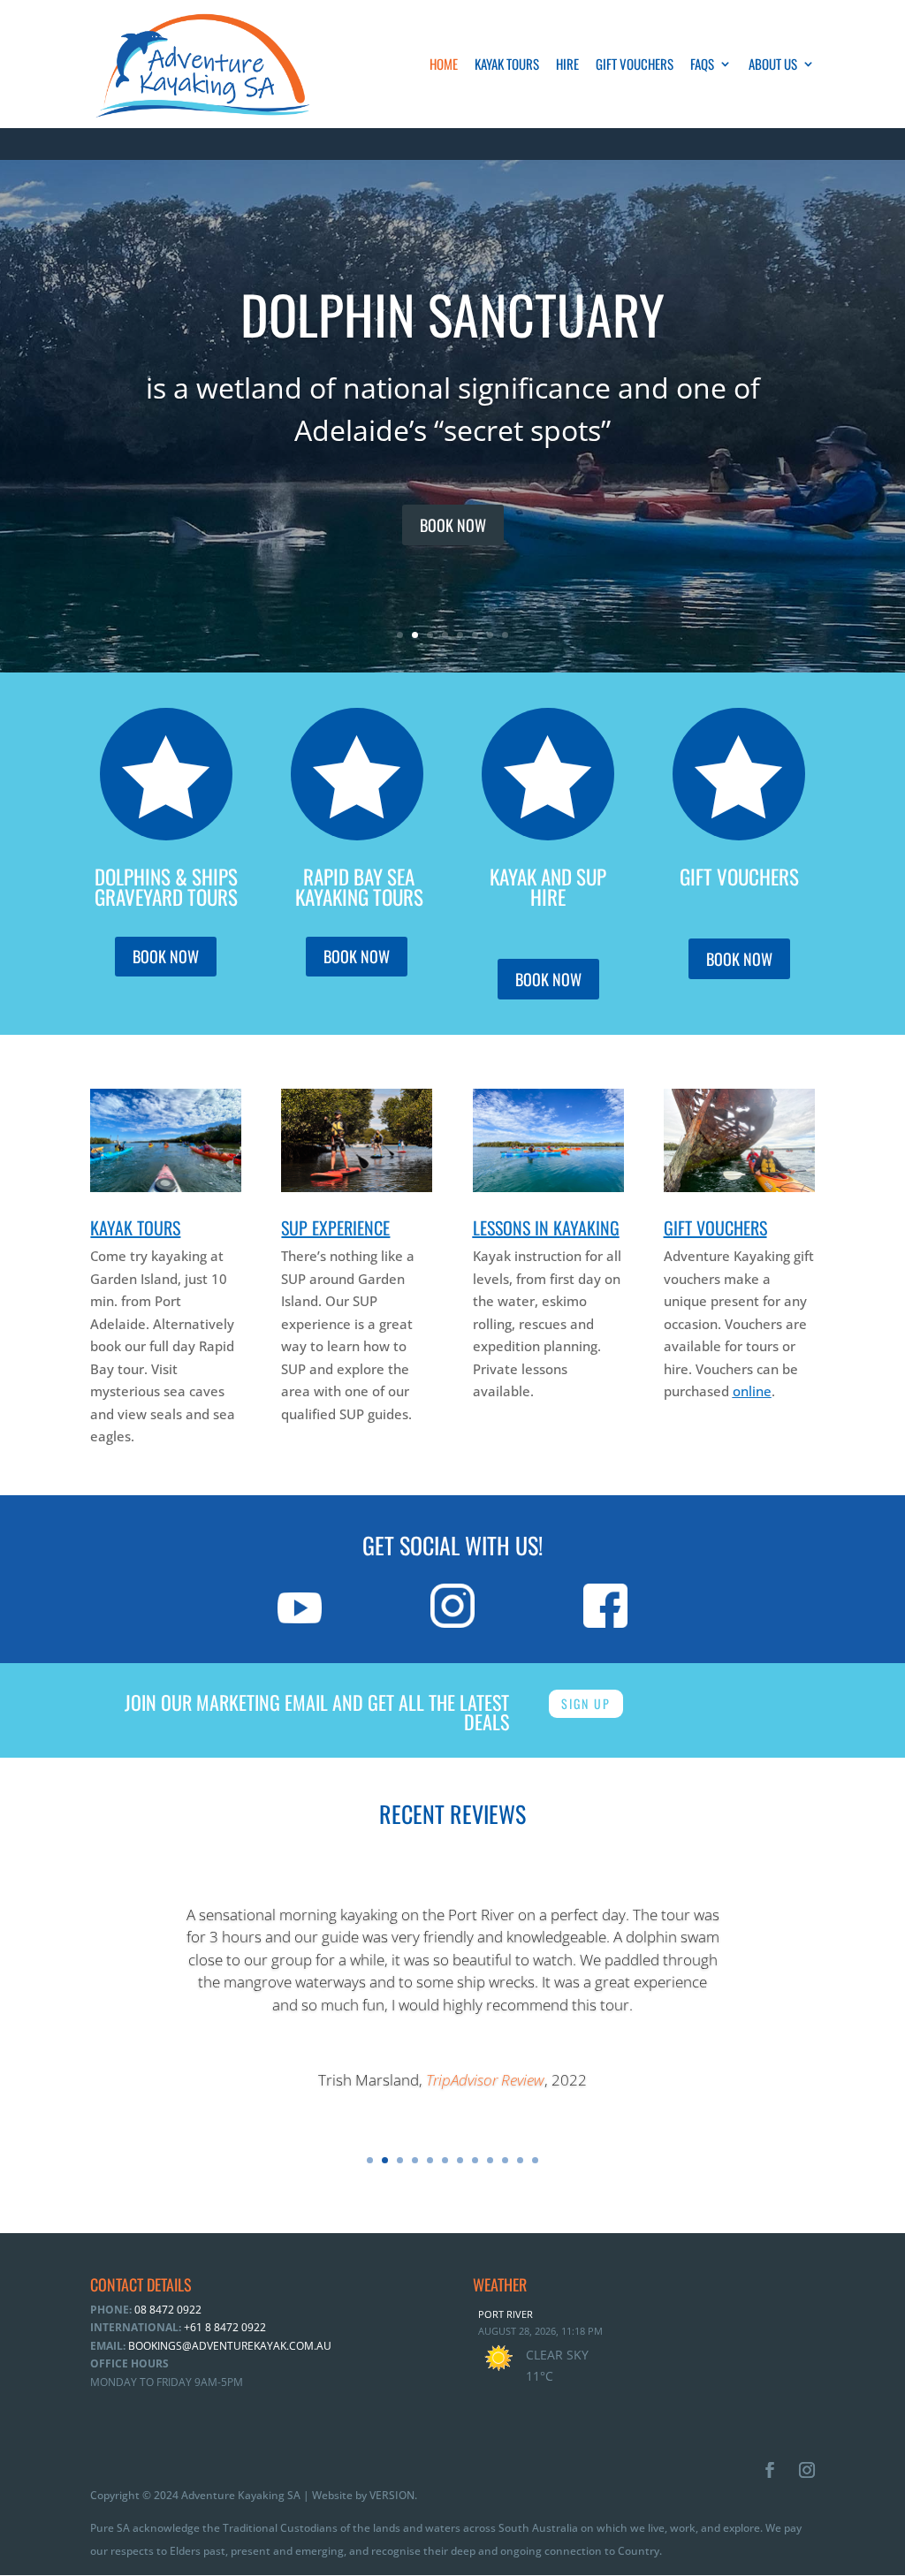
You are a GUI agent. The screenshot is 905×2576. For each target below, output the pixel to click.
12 (535, 2160)
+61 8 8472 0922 (224, 2327)
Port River (506, 2314)
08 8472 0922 (167, 2310)
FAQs (702, 65)
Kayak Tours (507, 65)
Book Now (453, 525)
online (752, 1391)
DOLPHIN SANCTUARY (452, 313)
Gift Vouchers (635, 65)
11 (520, 2160)
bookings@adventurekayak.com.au (230, 2346)
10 (505, 2160)
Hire (567, 65)
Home (444, 65)
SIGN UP (586, 1703)
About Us (773, 65)
